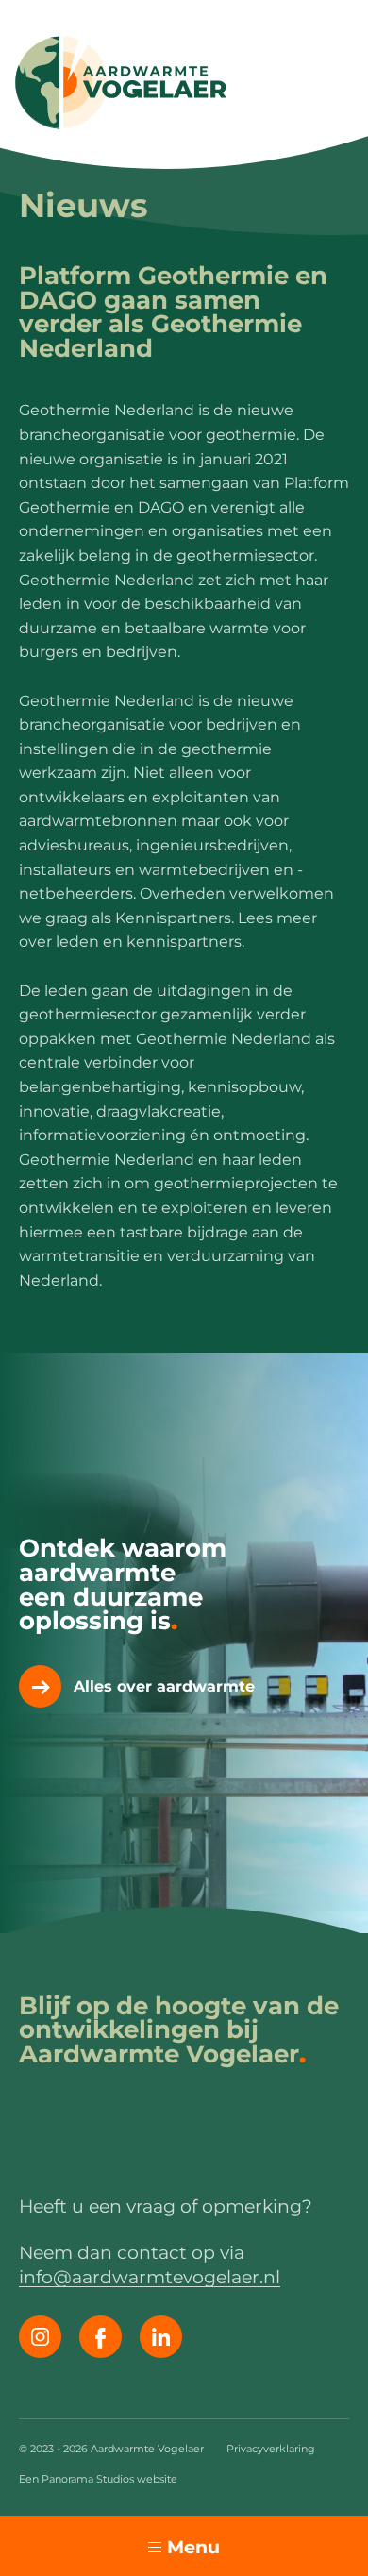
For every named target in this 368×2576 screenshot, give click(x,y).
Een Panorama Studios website (98, 2479)
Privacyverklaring (271, 2449)
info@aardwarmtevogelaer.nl (150, 2277)
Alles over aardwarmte (164, 1686)
